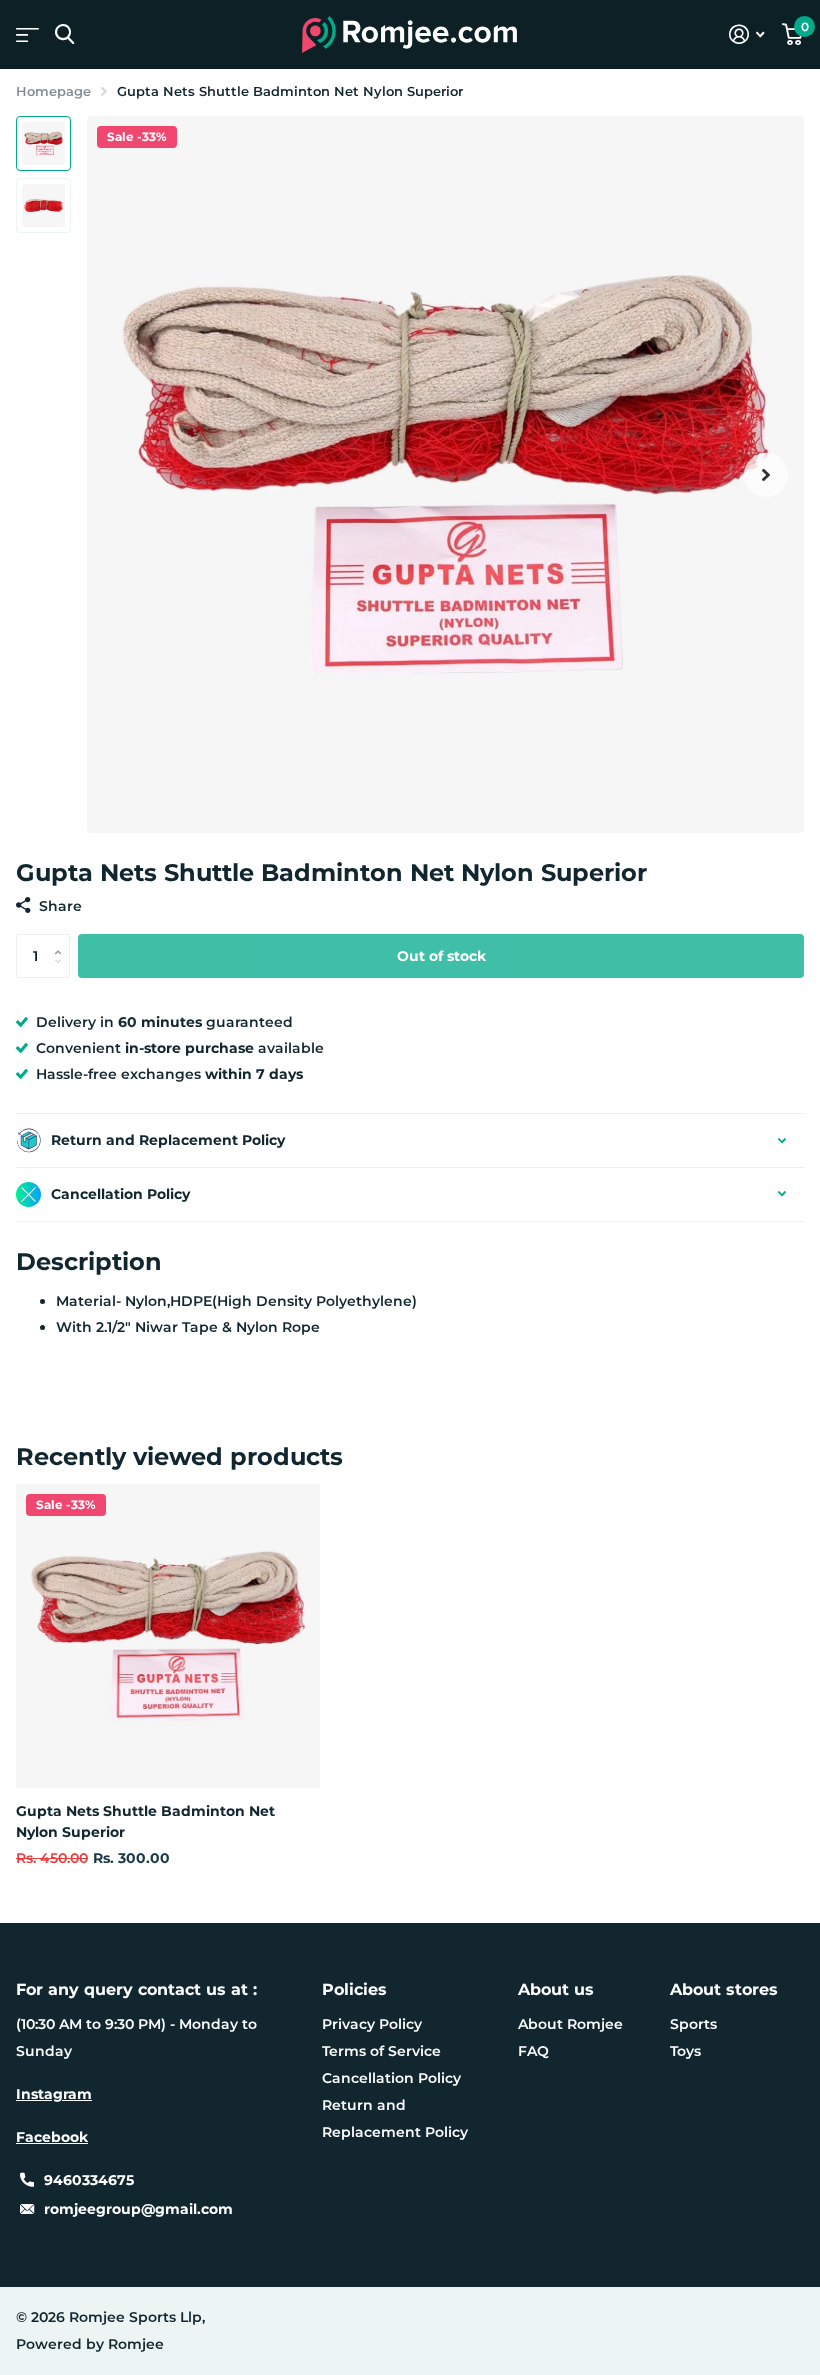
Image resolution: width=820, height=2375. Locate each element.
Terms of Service (381, 2051)
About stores (724, 1989)
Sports (693, 2024)
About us (556, 1989)
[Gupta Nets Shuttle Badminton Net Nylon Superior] (168, 1636)
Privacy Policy (372, 2024)
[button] (766, 474)
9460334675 (89, 2180)
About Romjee (570, 2024)
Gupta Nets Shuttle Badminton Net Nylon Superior (145, 1821)
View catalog (27, 34)
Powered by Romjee (90, 2344)
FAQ (533, 2051)
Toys (685, 2051)
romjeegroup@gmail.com (138, 2209)
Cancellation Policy (391, 2078)
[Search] (64, 34)
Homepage (53, 91)
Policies (354, 1989)
